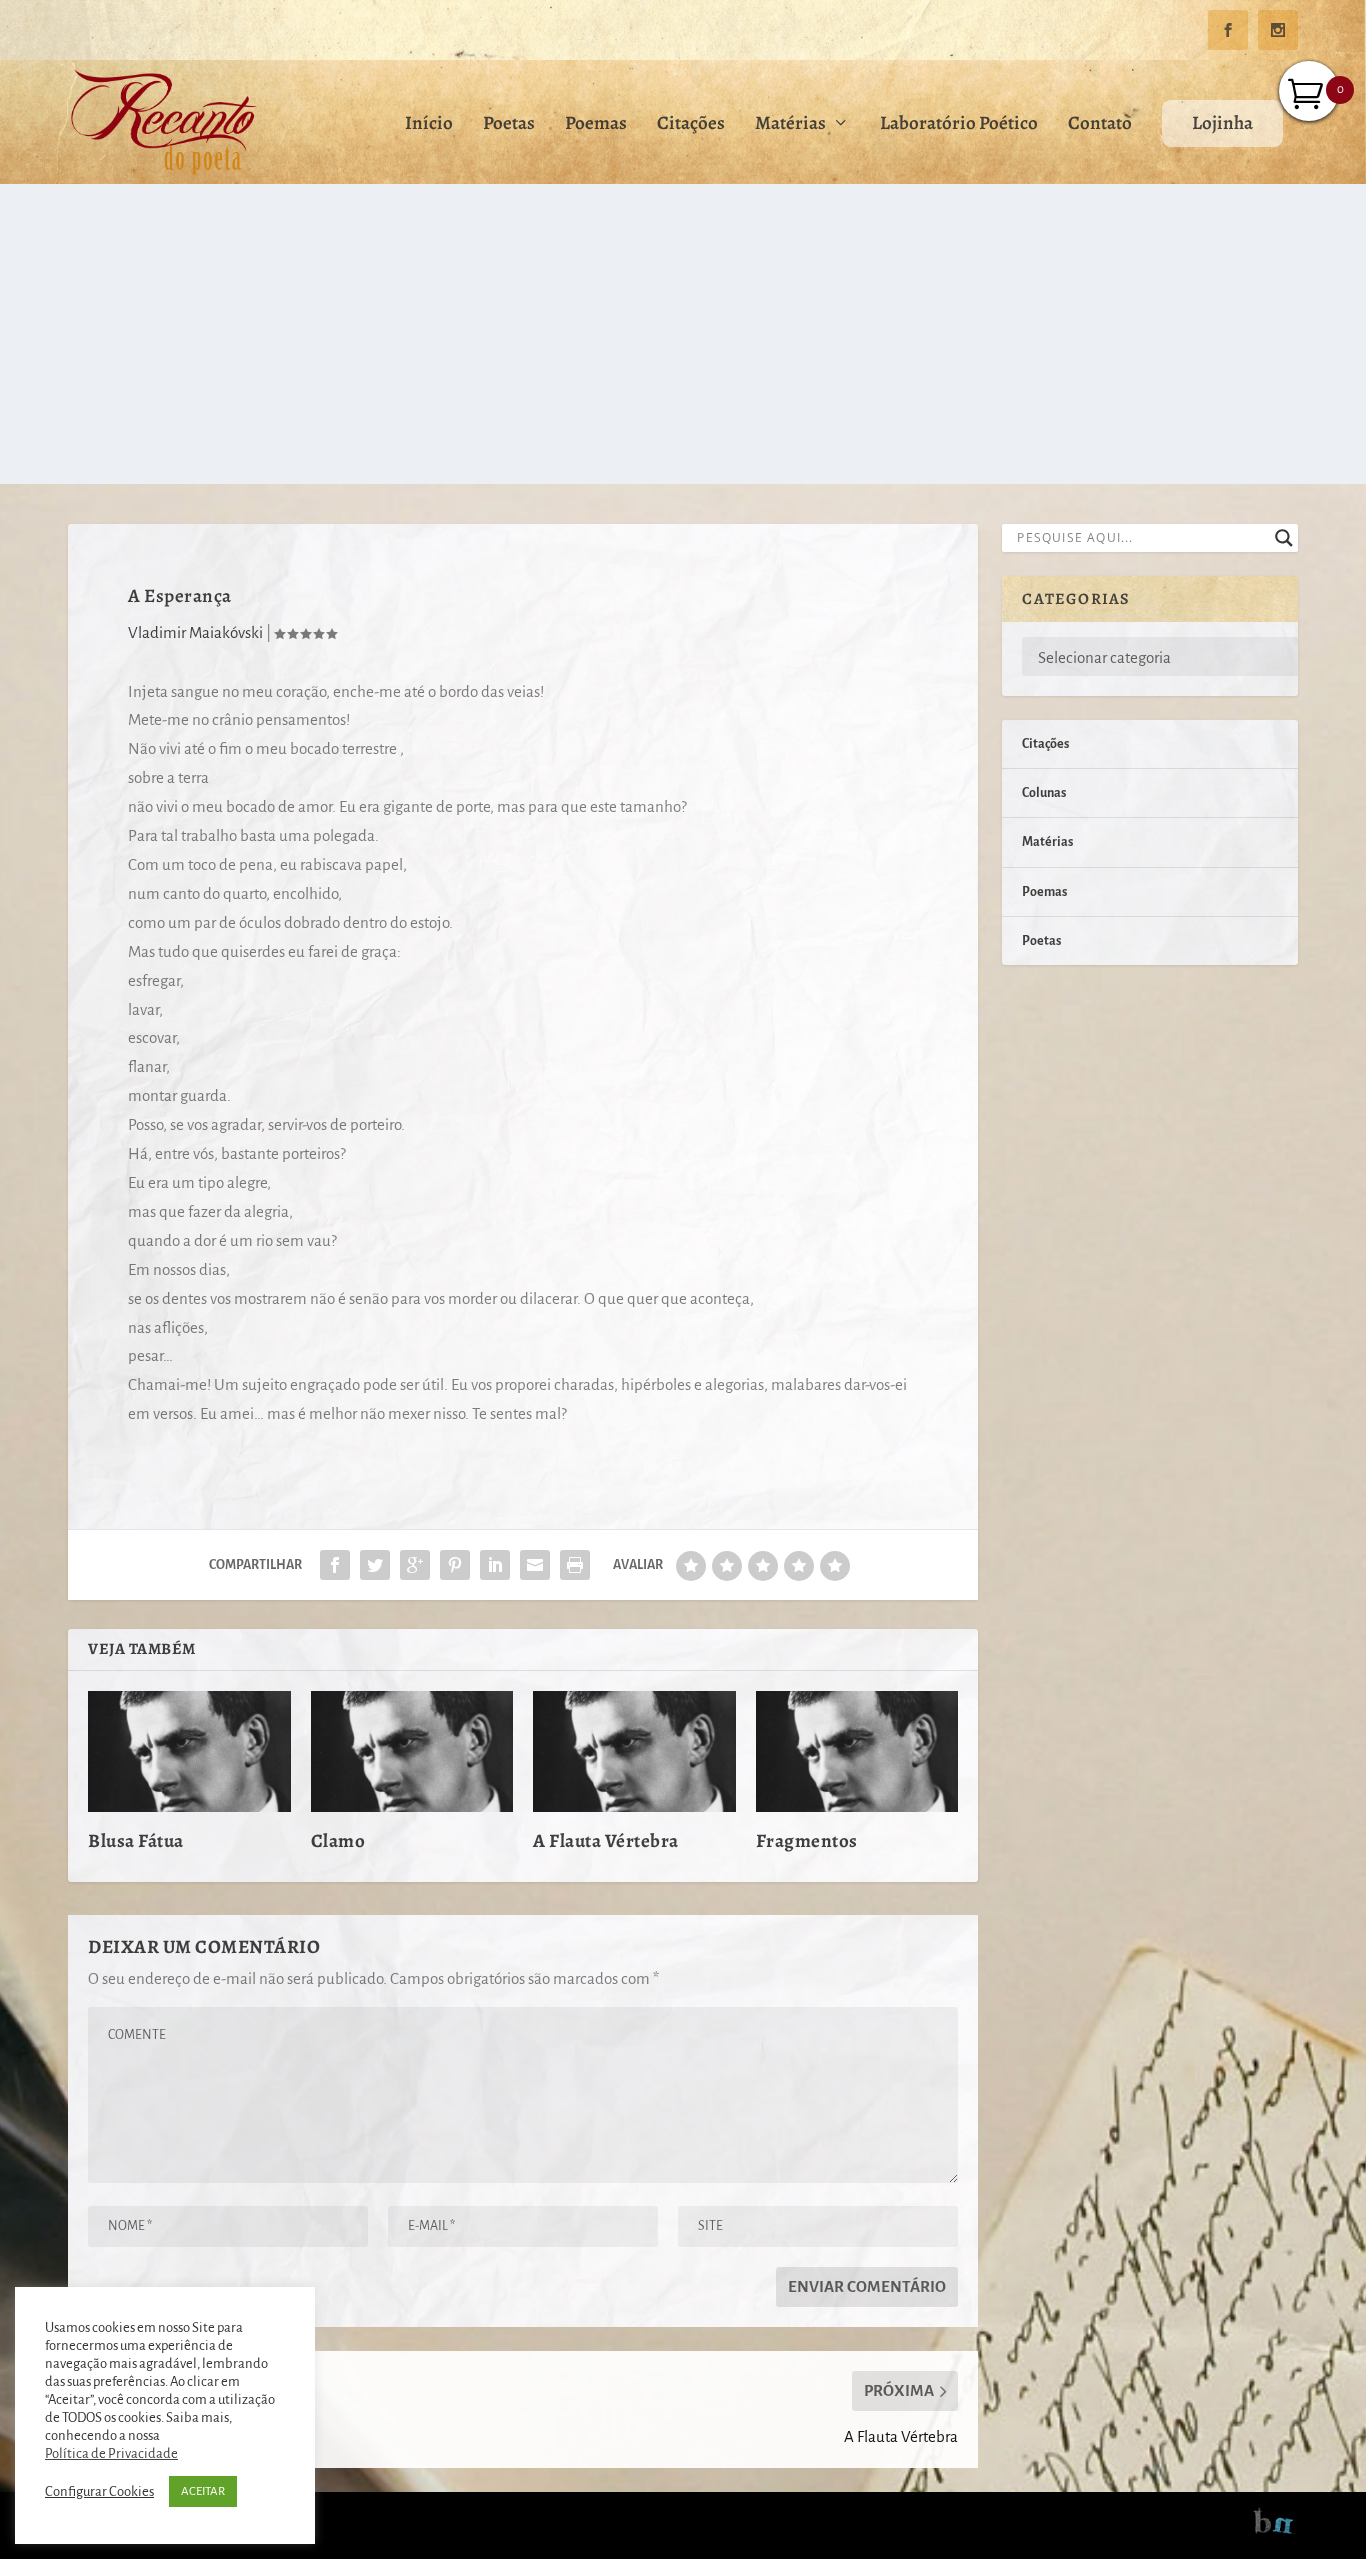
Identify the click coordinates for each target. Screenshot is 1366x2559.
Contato (1100, 125)
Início (429, 125)
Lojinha (1222, 123)
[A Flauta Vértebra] (634, 1752)
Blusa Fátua (136, 1841)
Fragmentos (807, 1841)
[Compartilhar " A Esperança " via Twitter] (375, 1565)
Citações (691, 125)
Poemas (596, 125)
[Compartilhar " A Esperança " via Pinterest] (455, 1565)
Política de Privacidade (111, 2453)
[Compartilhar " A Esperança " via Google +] (415, 1565)
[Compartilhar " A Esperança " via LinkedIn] (495, 1565)
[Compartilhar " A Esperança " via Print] (575, 1565)
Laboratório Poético (959, 125)
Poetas (509, 125)
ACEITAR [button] (203, 2491)
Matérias (790, 125)
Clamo (338, 1841)
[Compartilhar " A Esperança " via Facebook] (335, 1565)
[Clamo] (412, 1752)
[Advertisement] (683, 334)
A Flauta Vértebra (606, 1841)
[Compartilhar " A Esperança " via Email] (535, 1565)
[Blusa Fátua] (189, 1752)
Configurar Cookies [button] (99, 2491)
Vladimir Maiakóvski (195, 632)
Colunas (1044, 793)
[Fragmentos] (857, 1752)
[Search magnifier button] (1284, 538)
